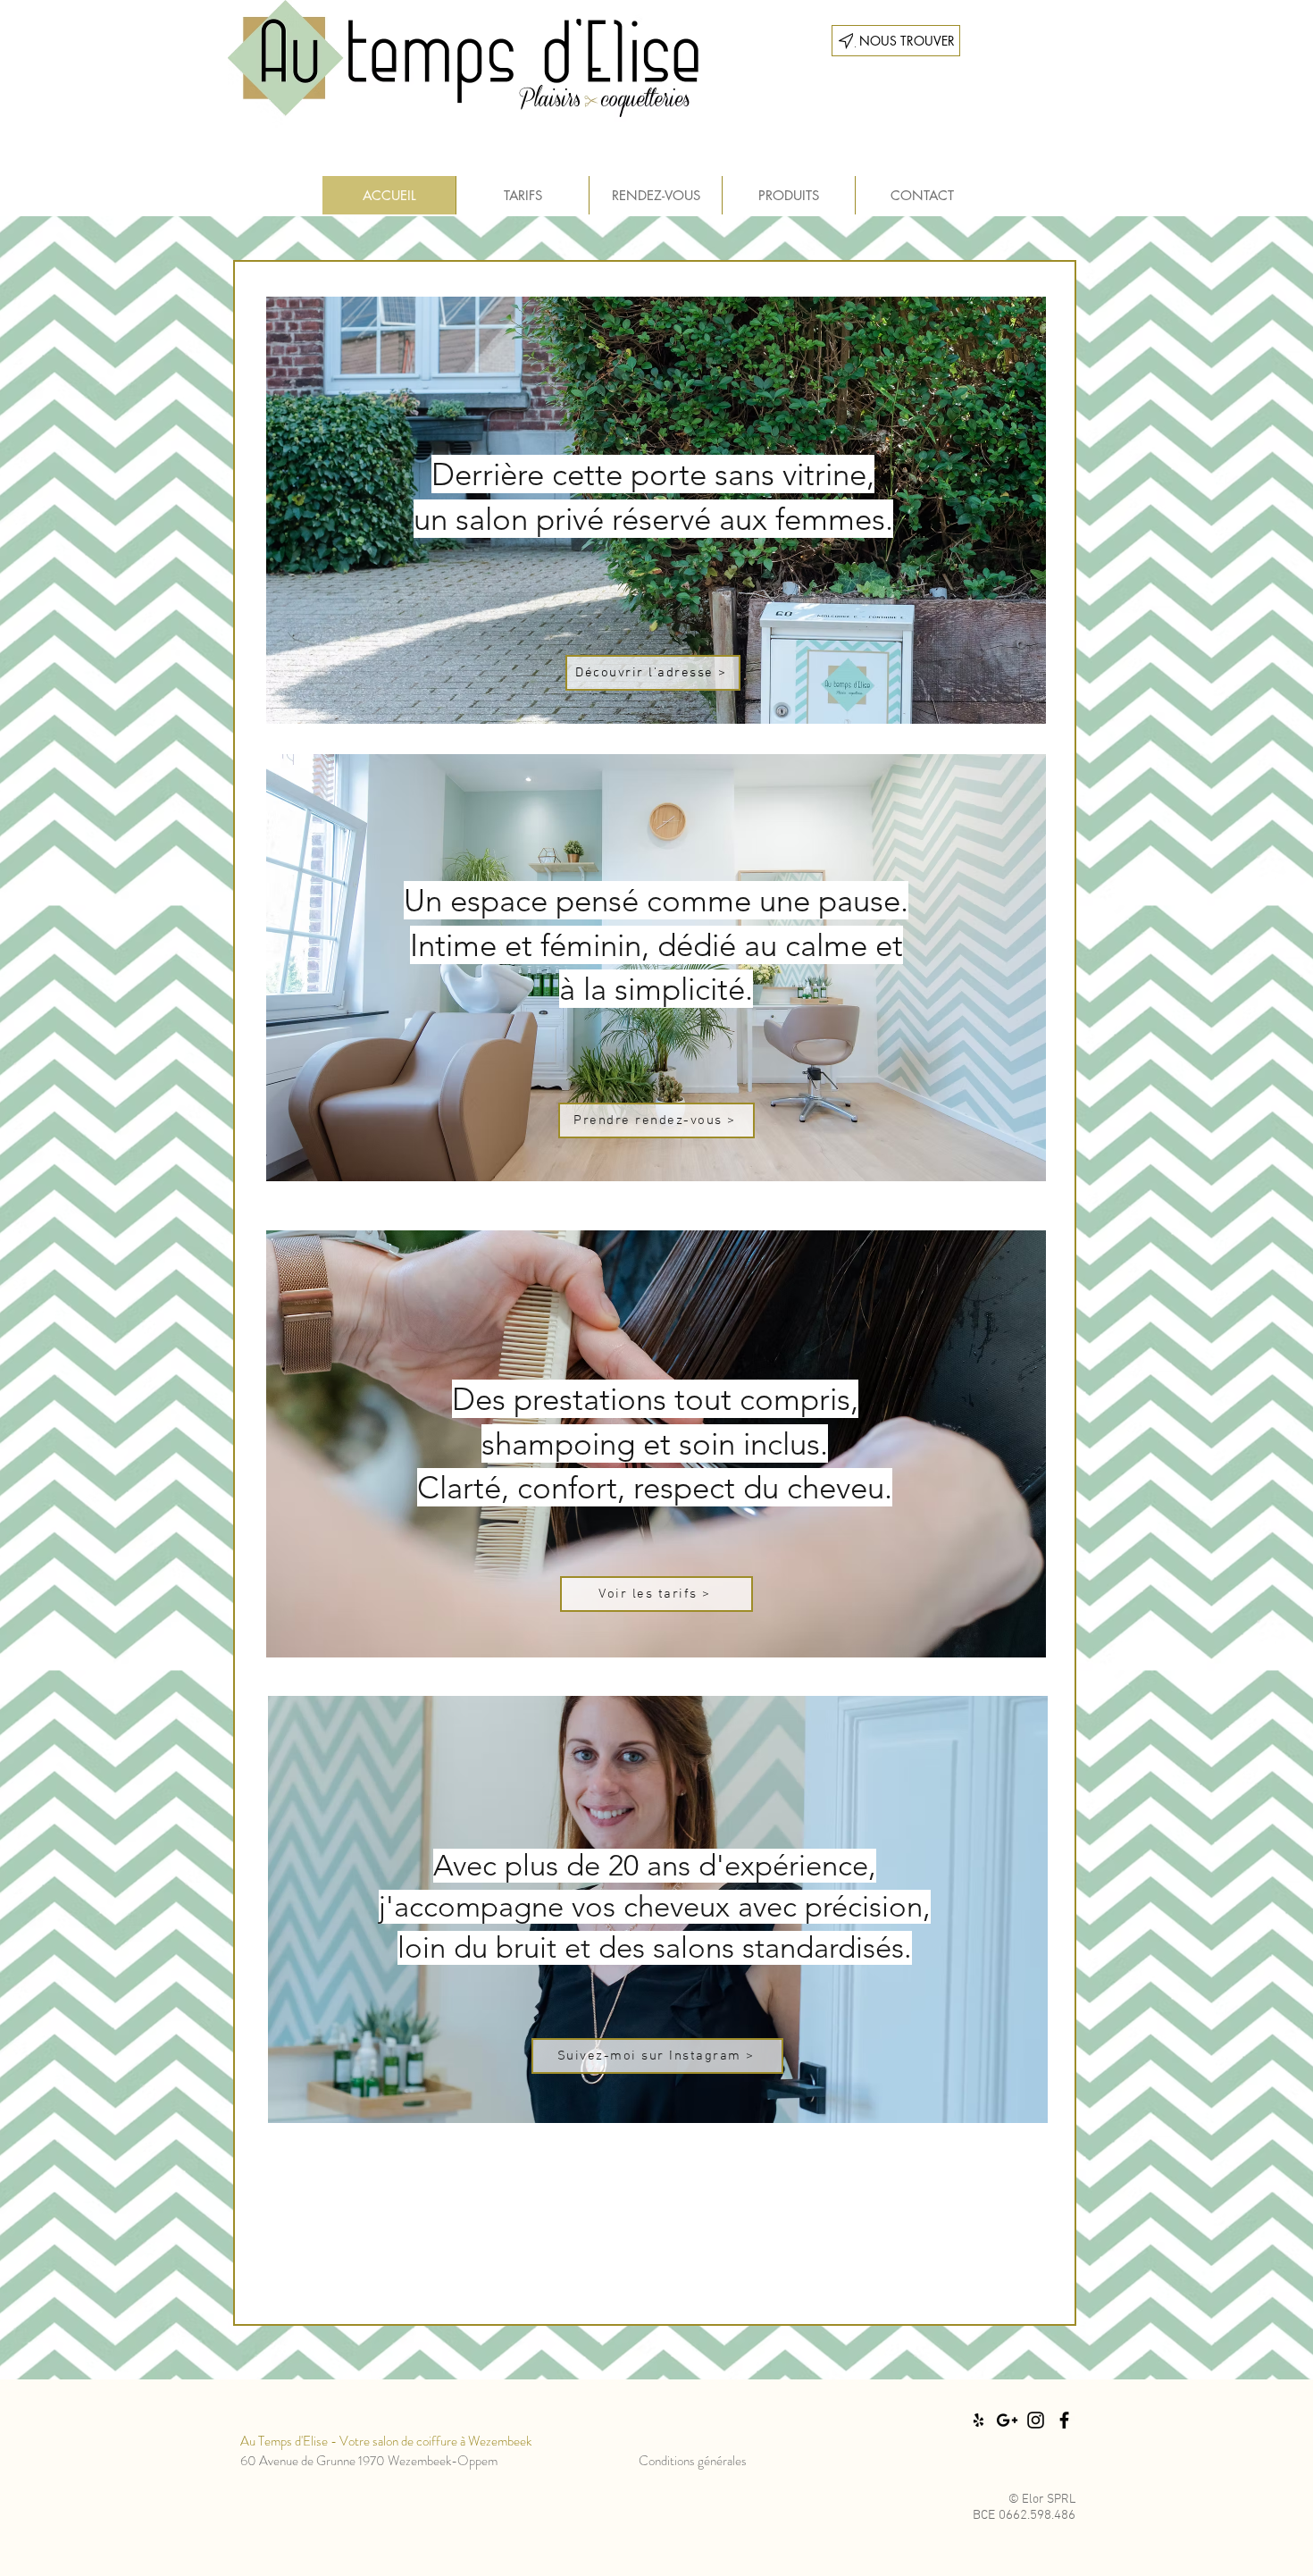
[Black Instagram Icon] (1036, 2420)
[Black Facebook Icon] (1064, 2420)
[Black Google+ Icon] (1007, 2420)
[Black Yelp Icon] (978, 2420)
